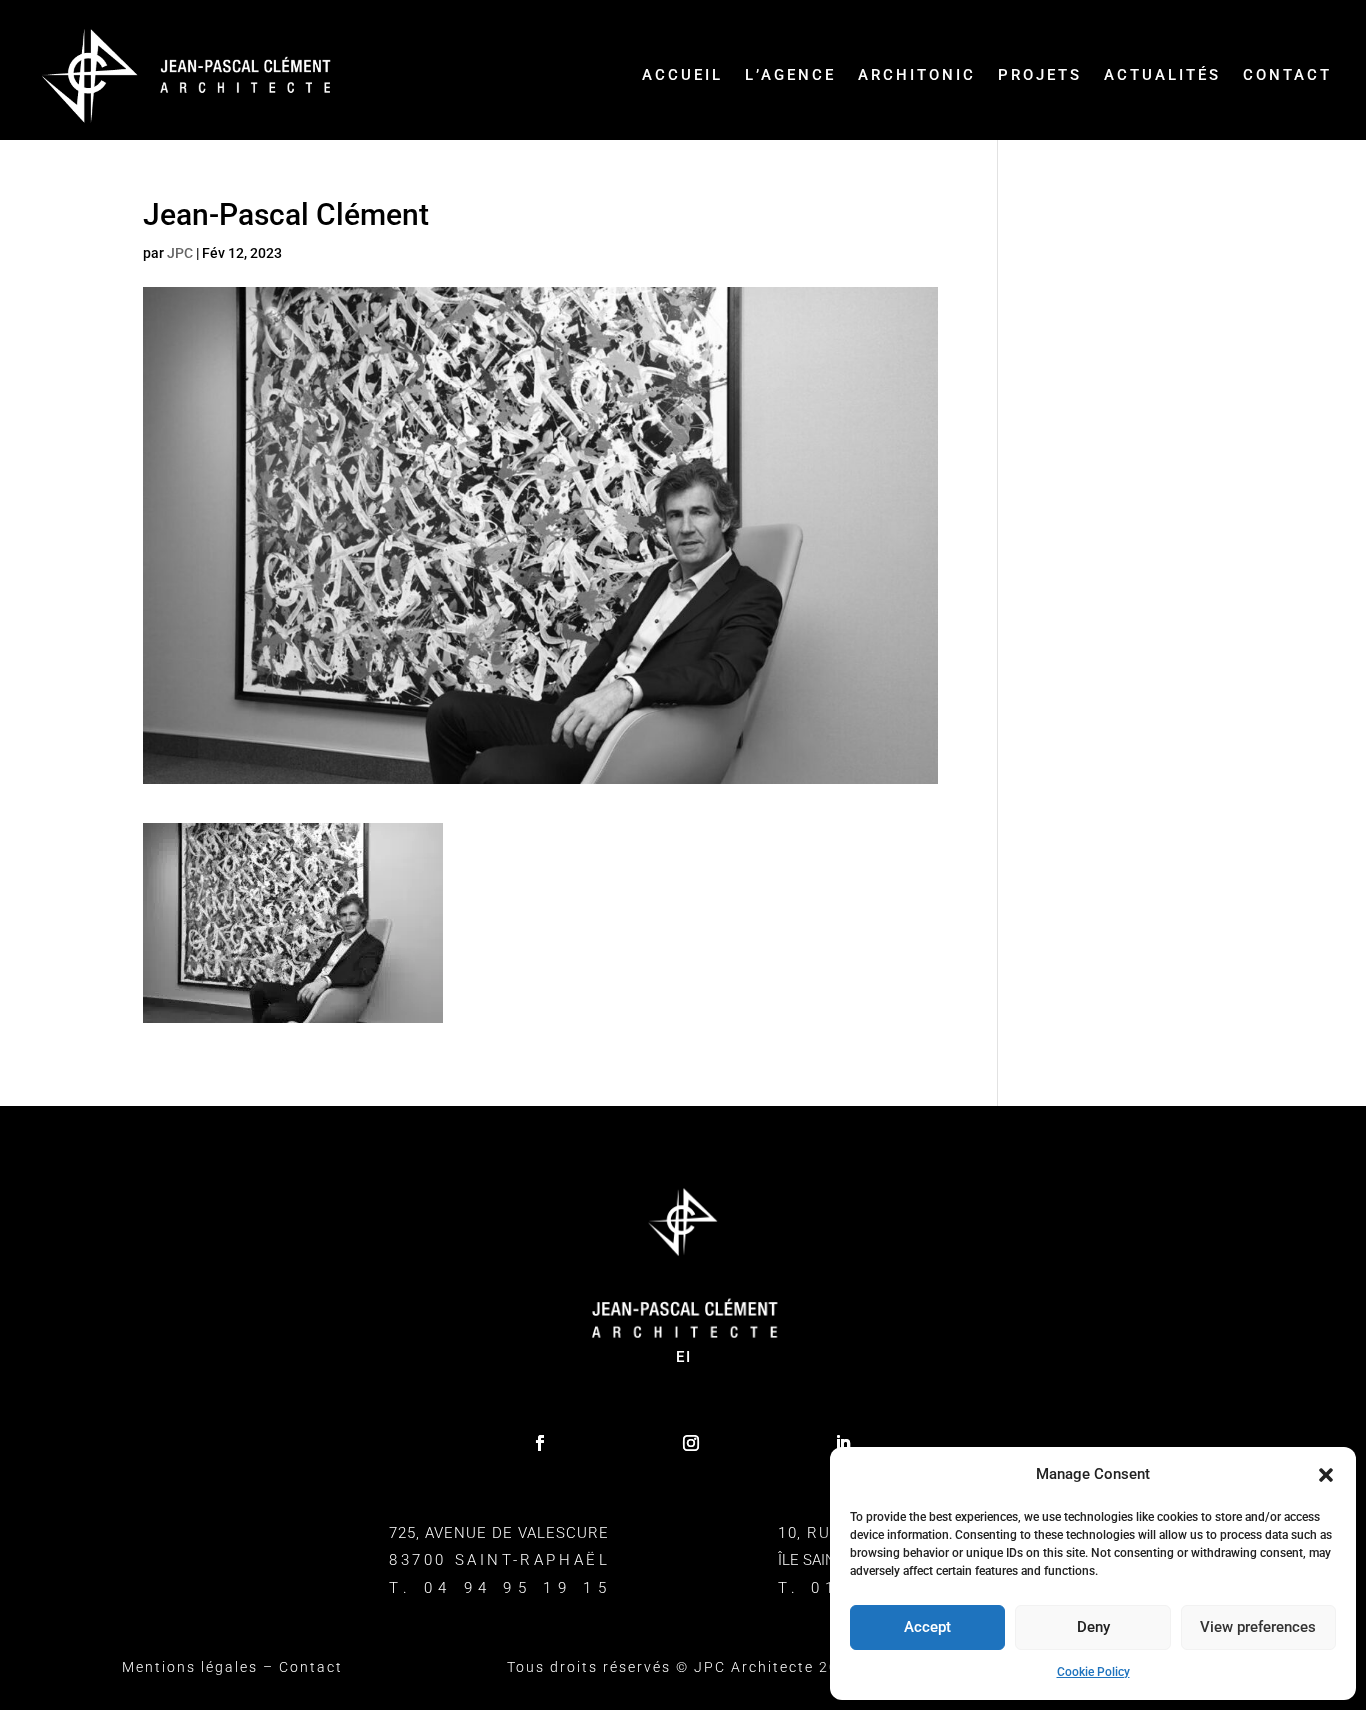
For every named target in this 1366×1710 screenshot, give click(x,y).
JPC (180, 253)
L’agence (790, 75)
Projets (1040, 75)
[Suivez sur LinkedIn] (843, 1443)
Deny (1093, 1627)
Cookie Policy (1093, 1672)
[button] (1326, 1475)
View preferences (1258, 1627)
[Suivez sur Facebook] (540, 1443)
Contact (1287, 75)
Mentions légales (190, 1667)
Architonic (917, 75)
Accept (927, 1627)
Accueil (682, 75)
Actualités (1162, 75)
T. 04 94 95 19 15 (500, 1588)
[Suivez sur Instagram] (691, 1443)
